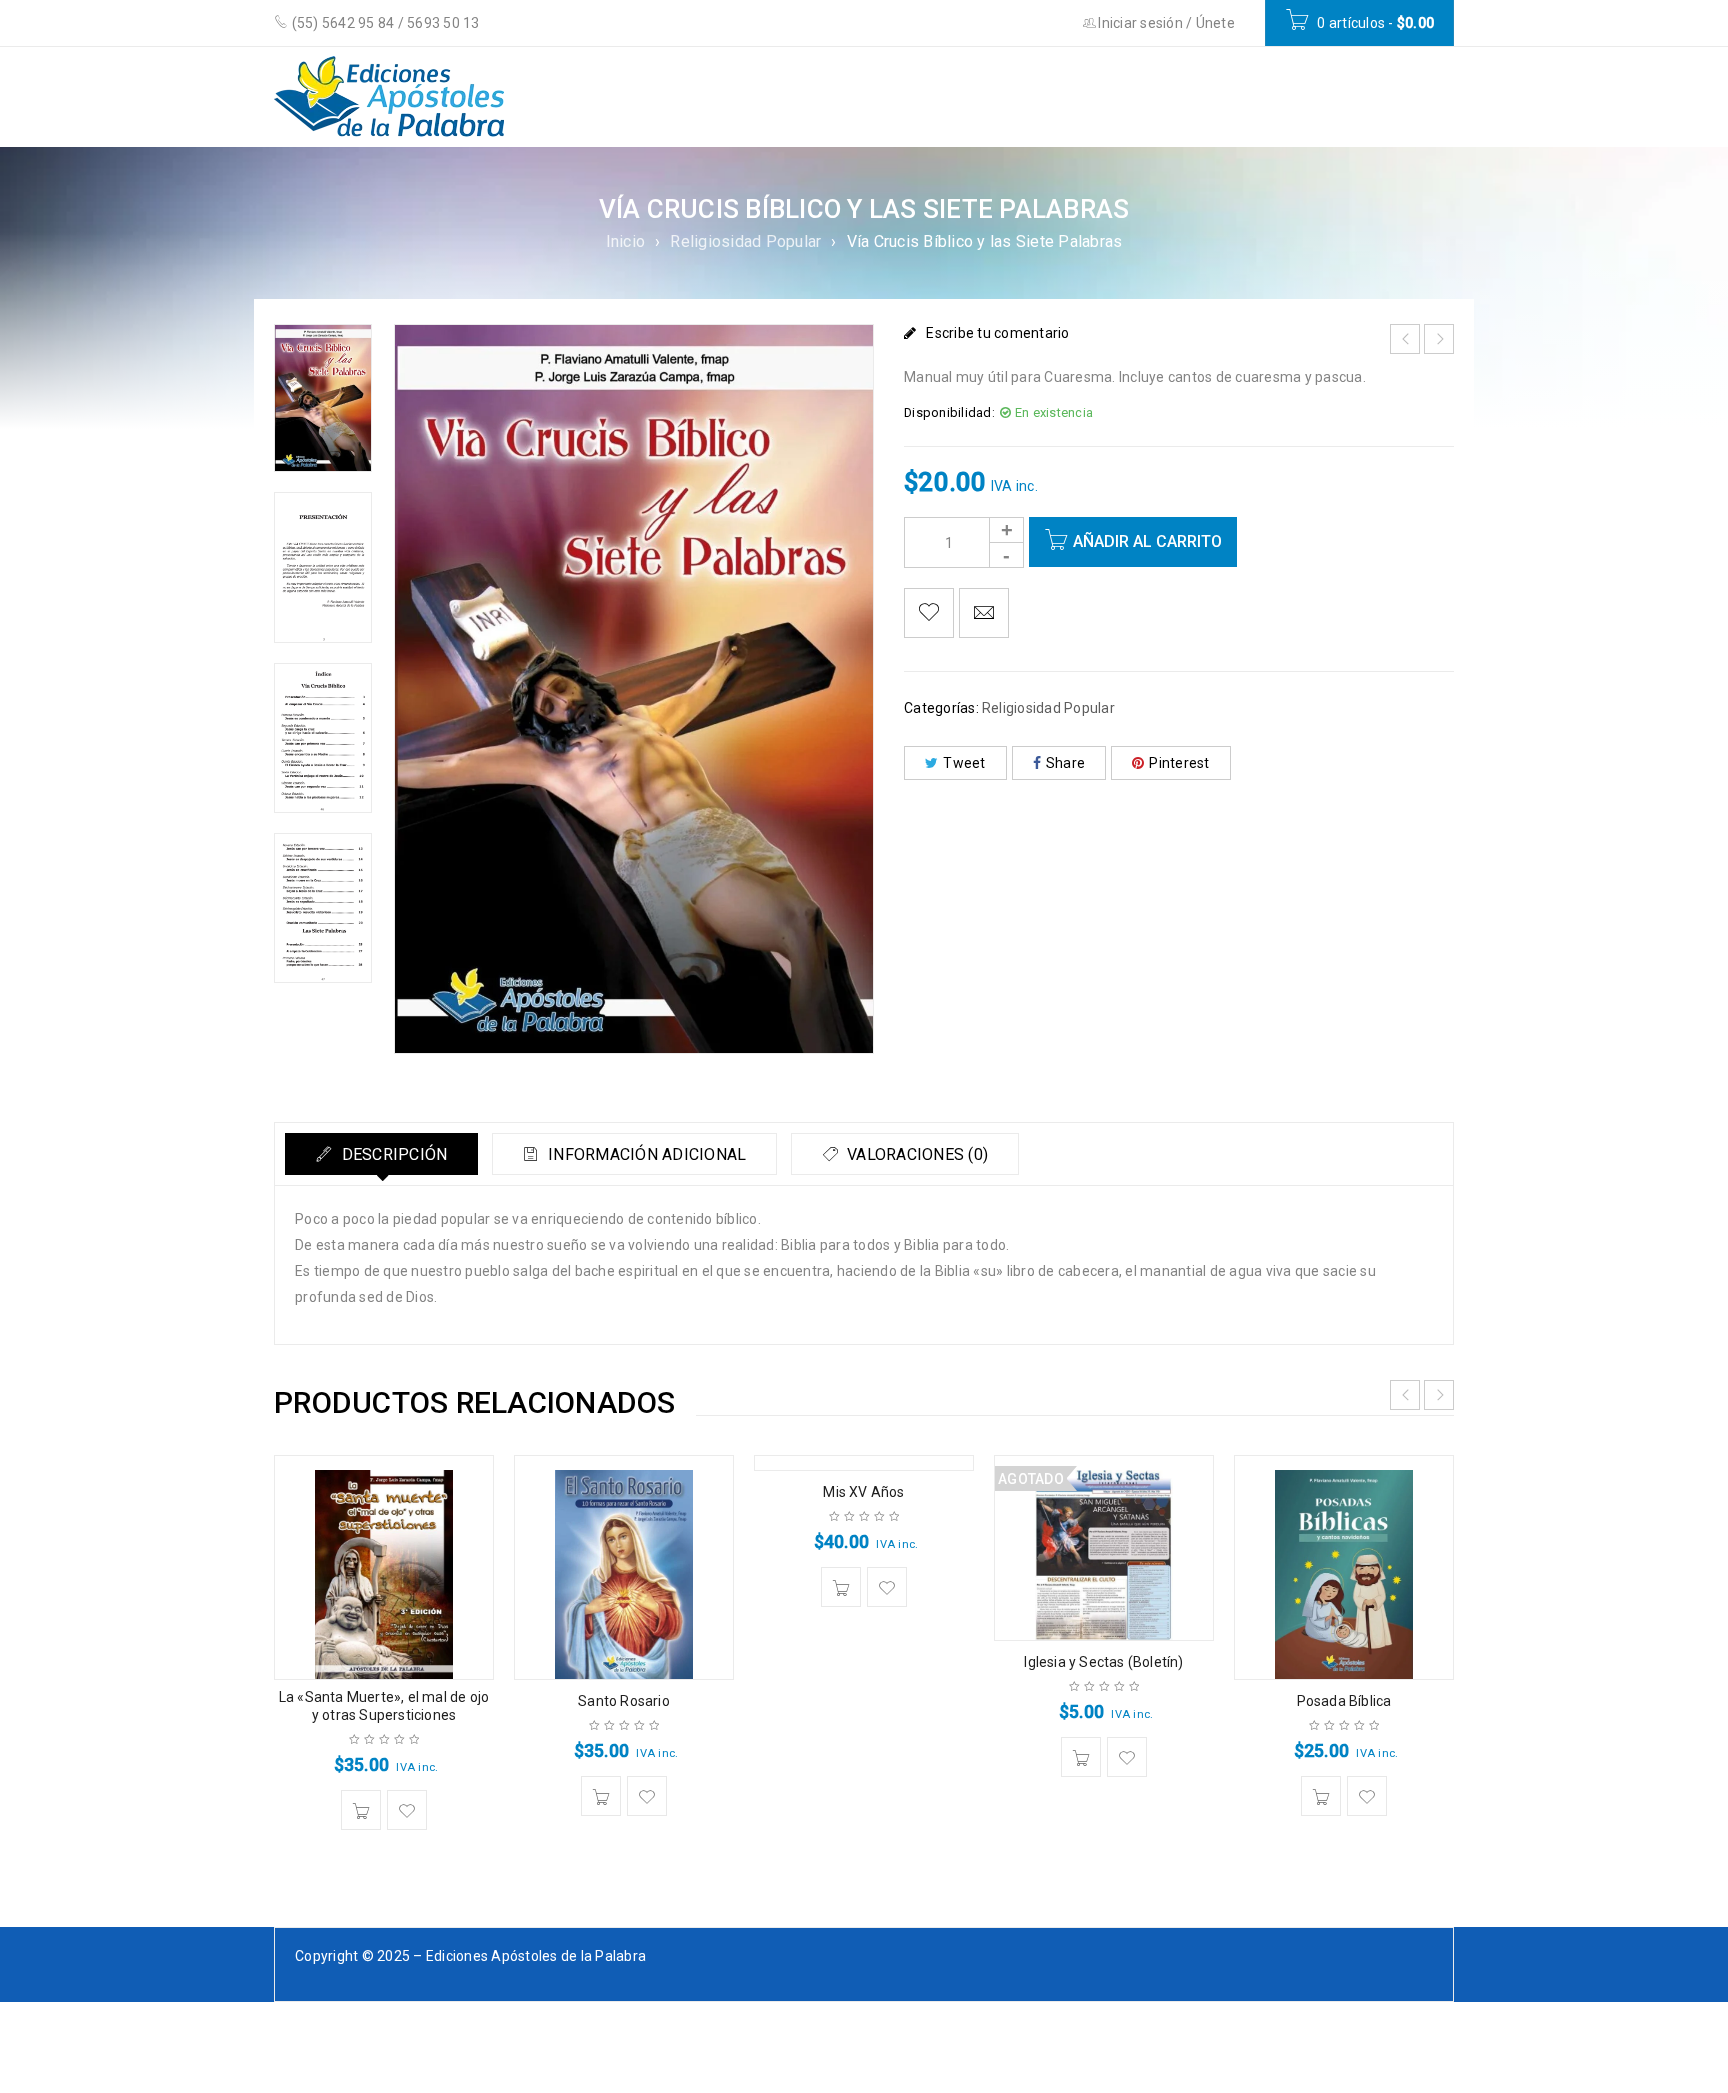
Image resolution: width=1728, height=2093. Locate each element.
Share (1065, 763)
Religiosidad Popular (745, 241)
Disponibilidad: (949, 412)
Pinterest (1179, 763)
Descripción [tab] (392, 1154)
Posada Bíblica (1344, 1701)
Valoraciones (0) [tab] (915, 1154)
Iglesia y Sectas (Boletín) (1103, 1662)
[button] (361, 1810)
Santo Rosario (624, 1701)
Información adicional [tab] (645, 1154)
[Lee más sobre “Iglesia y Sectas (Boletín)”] (1081, 1757)
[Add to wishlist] (929, 613)
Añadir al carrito (1147, 541)
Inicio (626, 241)
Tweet (964, 763)
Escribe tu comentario (997, 333)
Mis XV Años (863, 1492)
